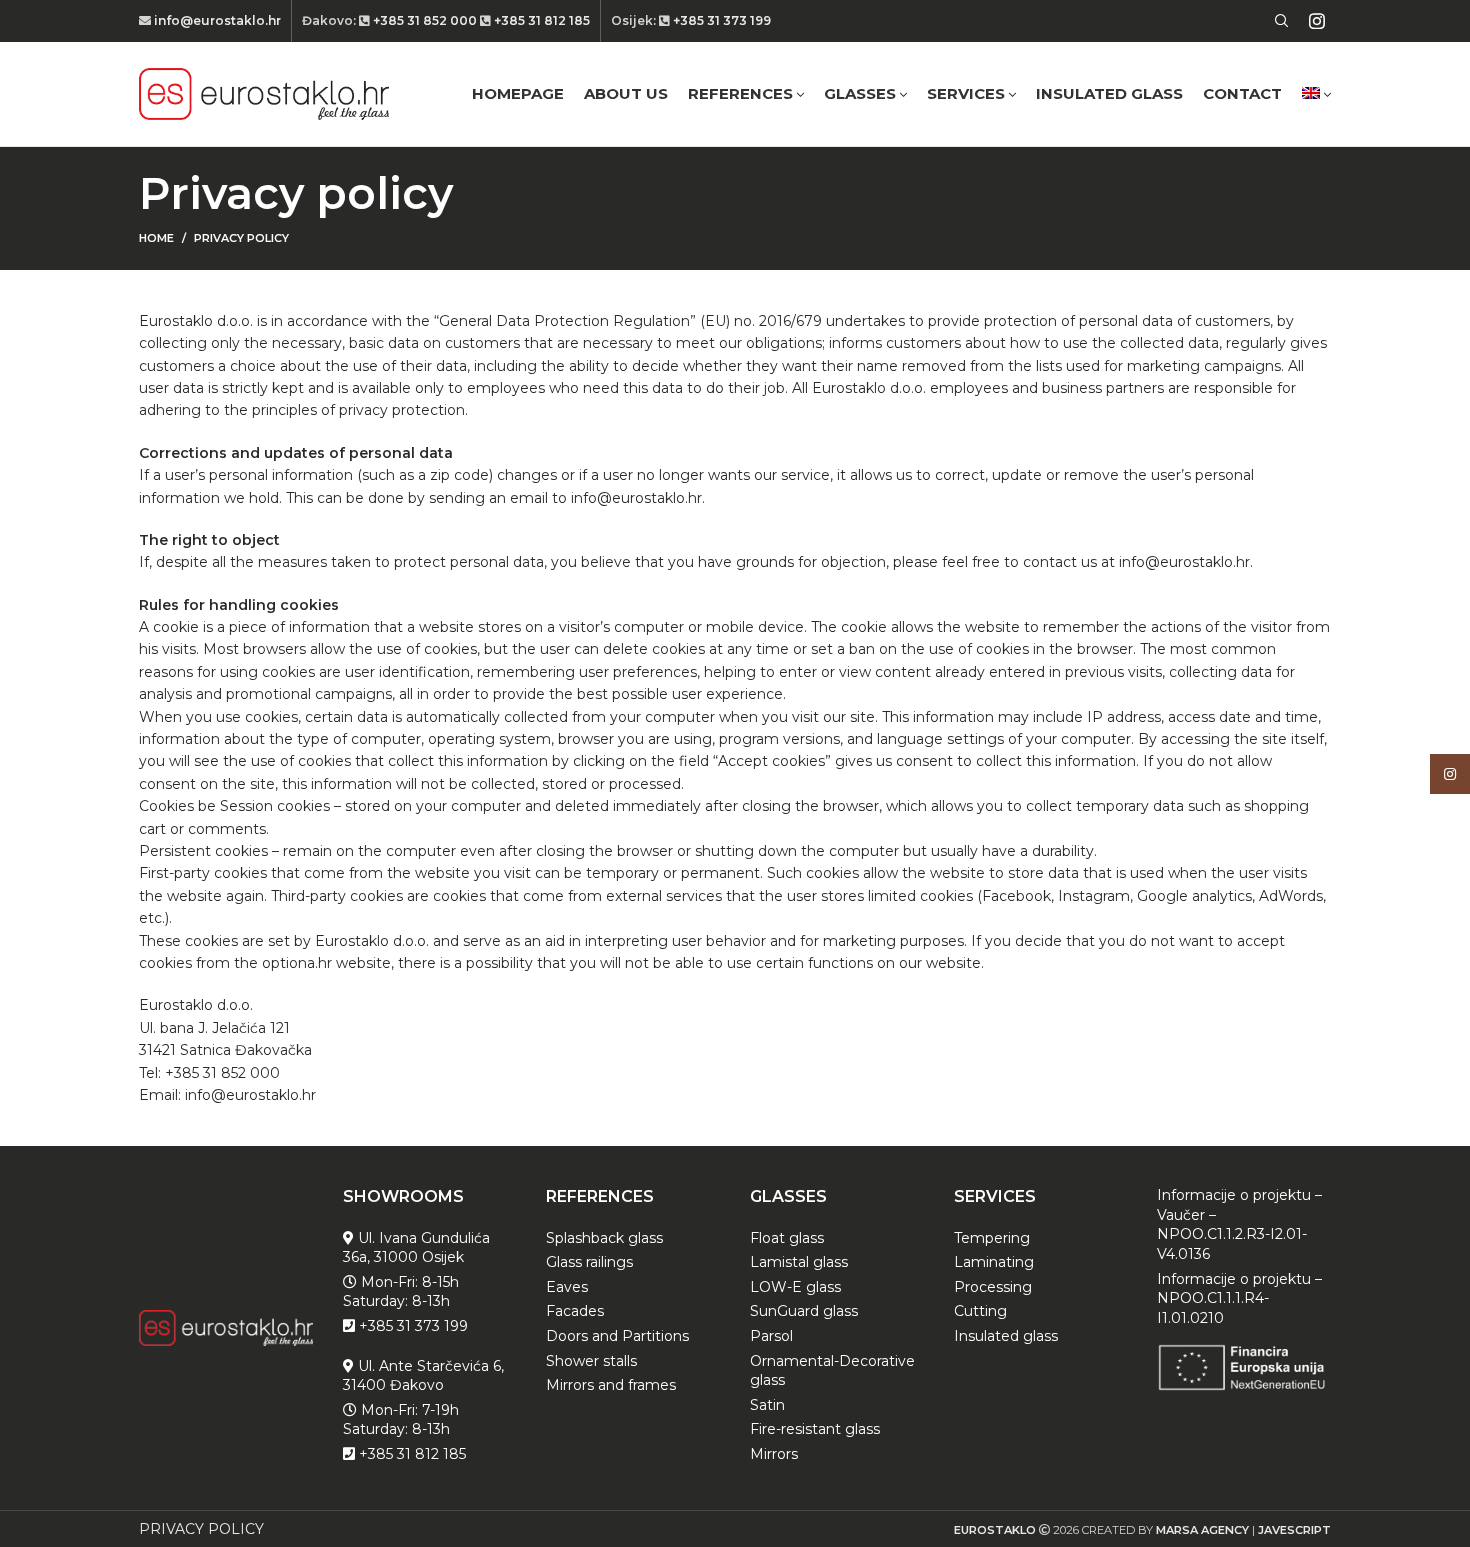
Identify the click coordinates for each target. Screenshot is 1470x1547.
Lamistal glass (799, 1262)
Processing (993, 1287)
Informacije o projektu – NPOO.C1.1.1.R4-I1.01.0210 (1239, 1298)
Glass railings (589, 1262)
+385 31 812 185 (540, 20)
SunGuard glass (804, 1311)
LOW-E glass (795, 1287)
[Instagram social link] (1317, 21)
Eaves (567, 1287)
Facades (575, 1311)
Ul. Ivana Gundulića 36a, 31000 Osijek (416, 1248)
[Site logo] (264, 93)
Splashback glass (604, 1238)
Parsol (771, 1336)
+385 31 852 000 (425, 20)
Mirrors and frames (611, 1385)
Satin (767, 1405)
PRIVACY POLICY (201, 1529)
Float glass (787, 1238)
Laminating (994, 1262)
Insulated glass (1006, 1336)
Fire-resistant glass (815, 1429)
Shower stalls (591, 1361)
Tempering (992, 1238)
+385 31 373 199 (720, 20)
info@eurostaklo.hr (216, 20)
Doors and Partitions (617, 1336)
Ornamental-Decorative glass (832, 1371)
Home (156, 238)
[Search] (1279, 21)
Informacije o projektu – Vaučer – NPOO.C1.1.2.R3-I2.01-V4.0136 (1239, 1224)
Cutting (980, 1311)
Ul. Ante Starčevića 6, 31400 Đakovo (423, 1376)
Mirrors (774, 1454)
